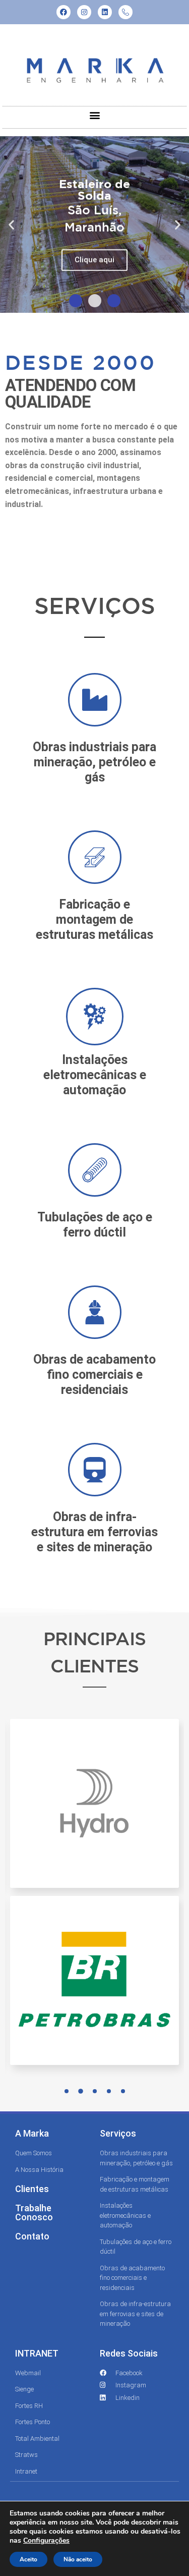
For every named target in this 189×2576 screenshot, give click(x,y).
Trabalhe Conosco (34, 2213)
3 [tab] (95, 2091)
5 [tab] (123, 2091)
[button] (94, 115)
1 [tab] (67, 2091)
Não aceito (78, 2559)
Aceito (28, 2559)
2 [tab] (81, 2091)
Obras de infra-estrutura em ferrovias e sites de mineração (94, 1532)
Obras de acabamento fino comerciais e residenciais (94, 1375)
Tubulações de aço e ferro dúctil (95, 1225)
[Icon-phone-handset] (125, 12)
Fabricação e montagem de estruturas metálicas (94, 919)
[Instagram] (84, 12)
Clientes (32, 2189)
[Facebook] (64, 12)
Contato (32, 2236)
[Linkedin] (105, 12)
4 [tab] (109, 2091)
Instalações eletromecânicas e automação (95, 1075)
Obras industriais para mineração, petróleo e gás (94, 762)
